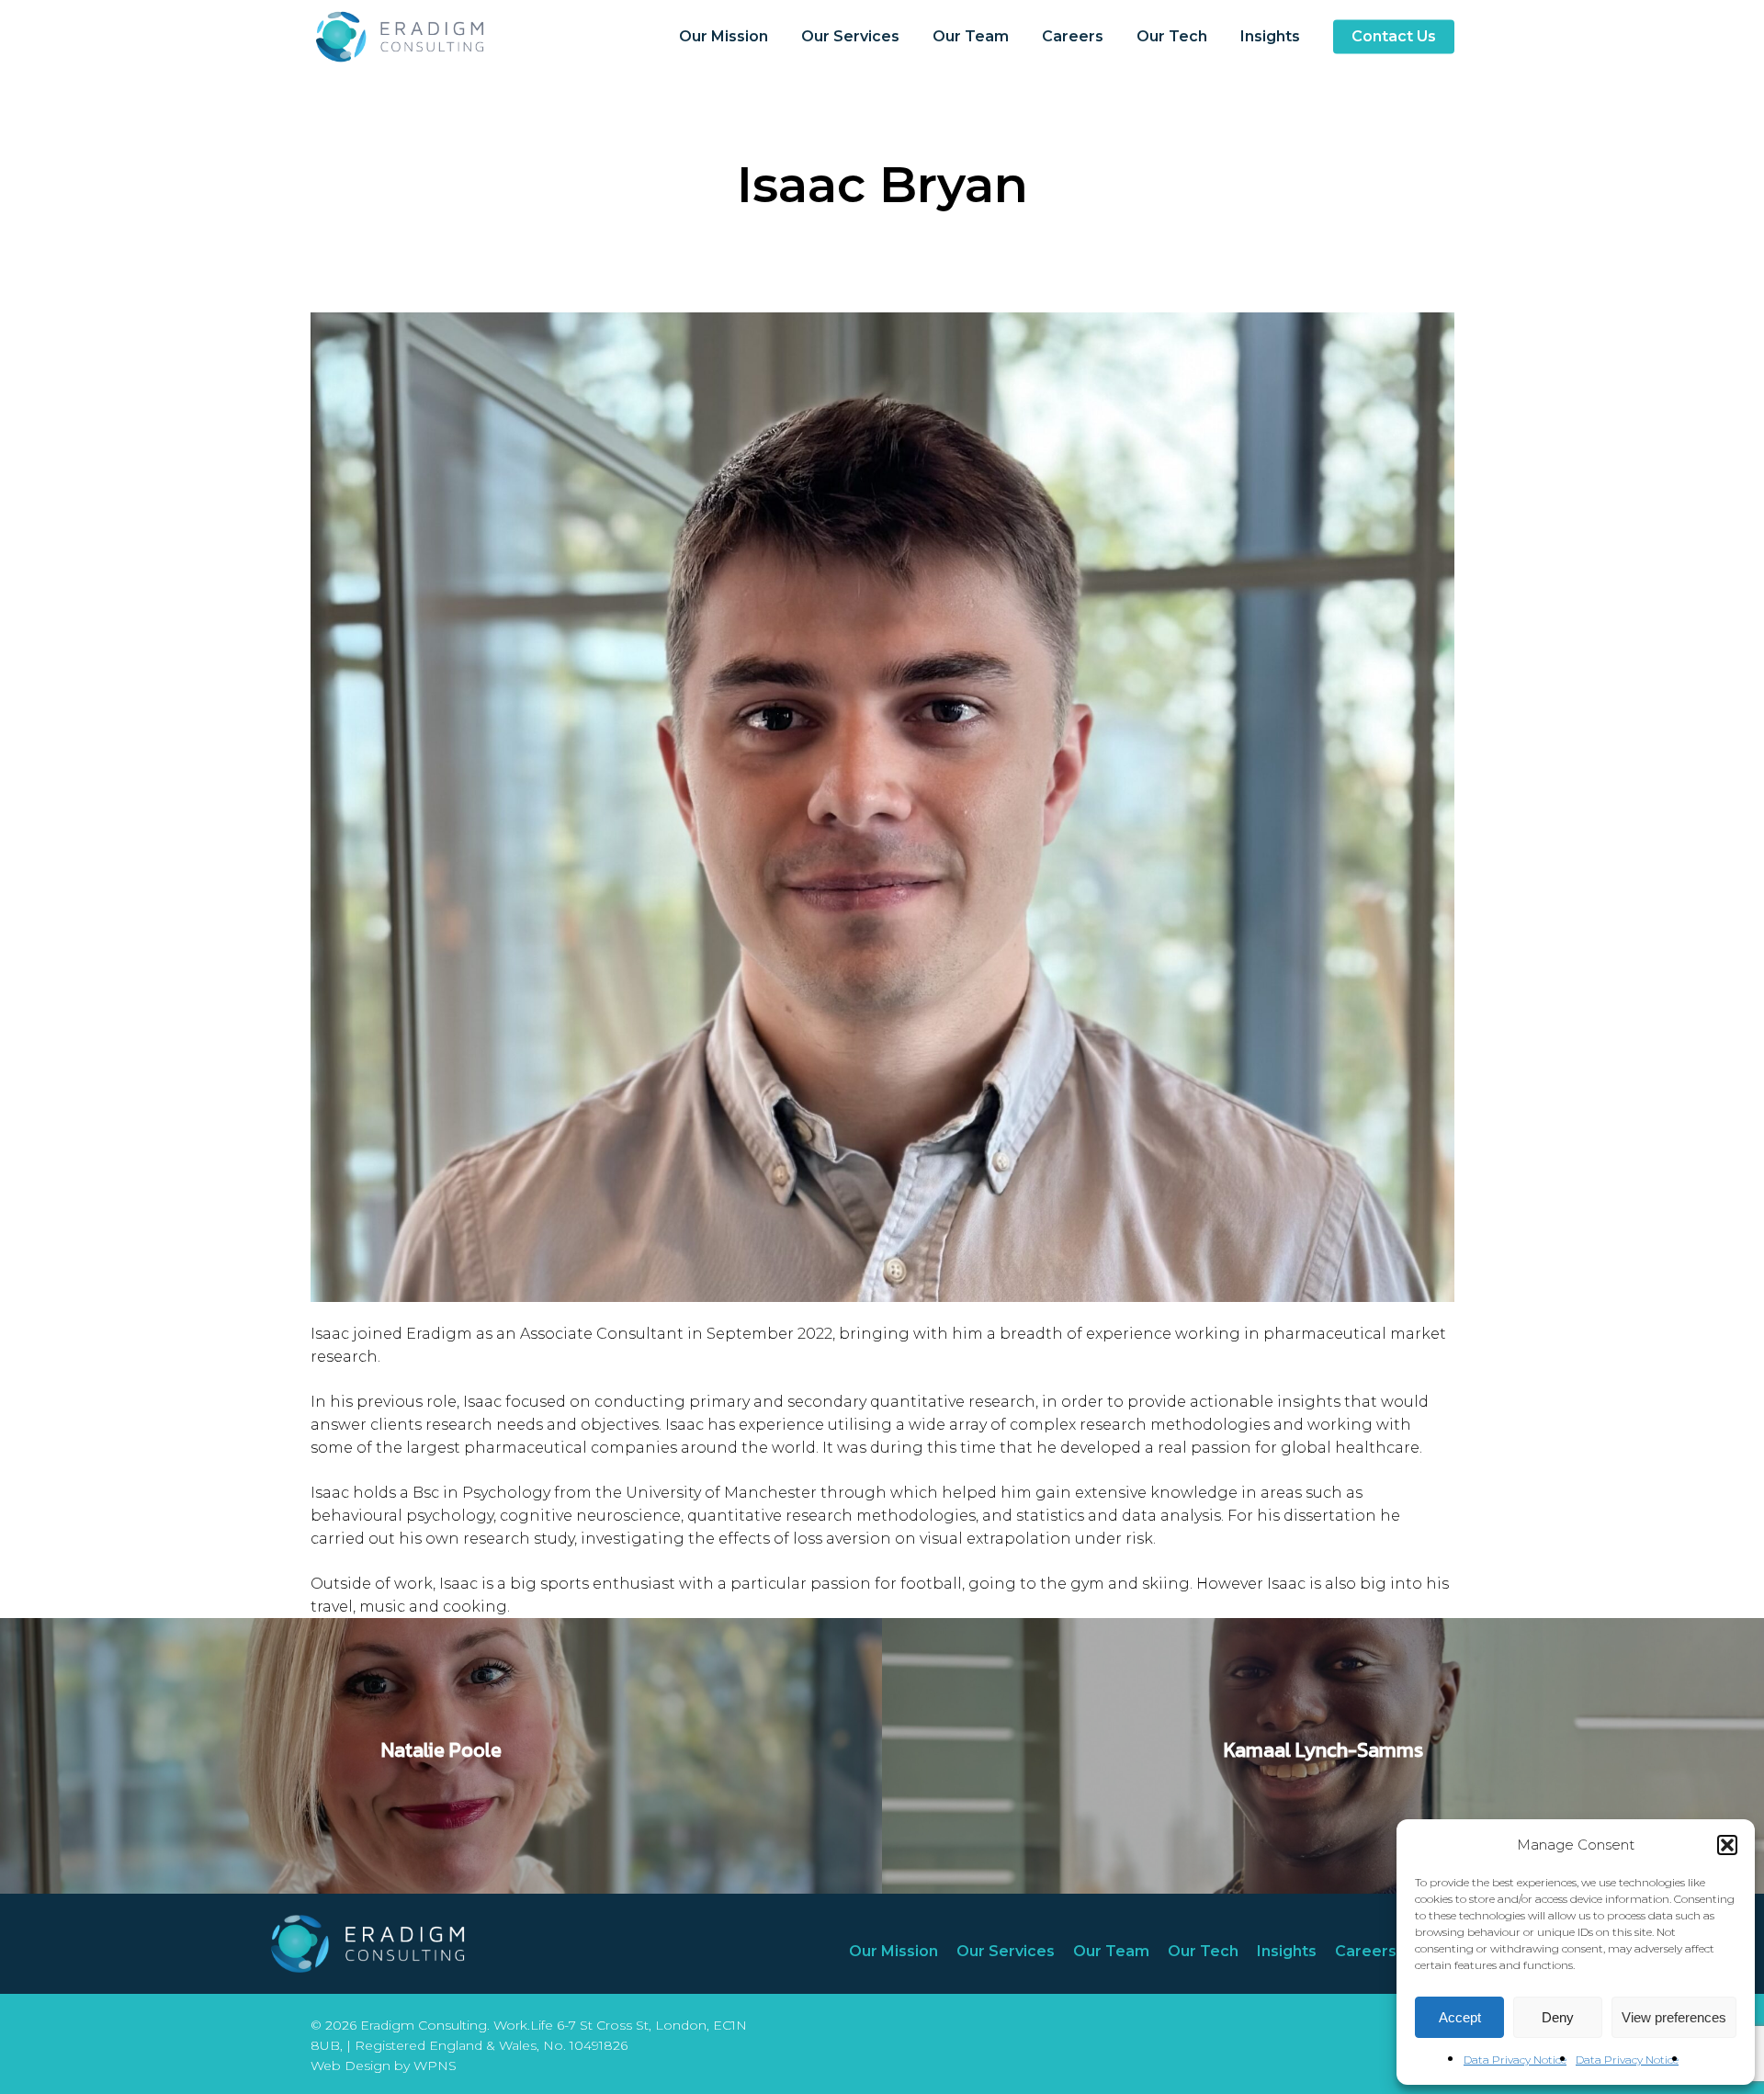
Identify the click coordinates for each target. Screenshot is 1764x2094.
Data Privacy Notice (1515, 2060)
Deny (1558, 2017)
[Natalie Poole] (441, 1756)
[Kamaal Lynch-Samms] (1323, 1756)
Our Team (1111, 1951)
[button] (1727, 1845)
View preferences (1674, 2017)
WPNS (435, 2066)
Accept (1460, 2017)
